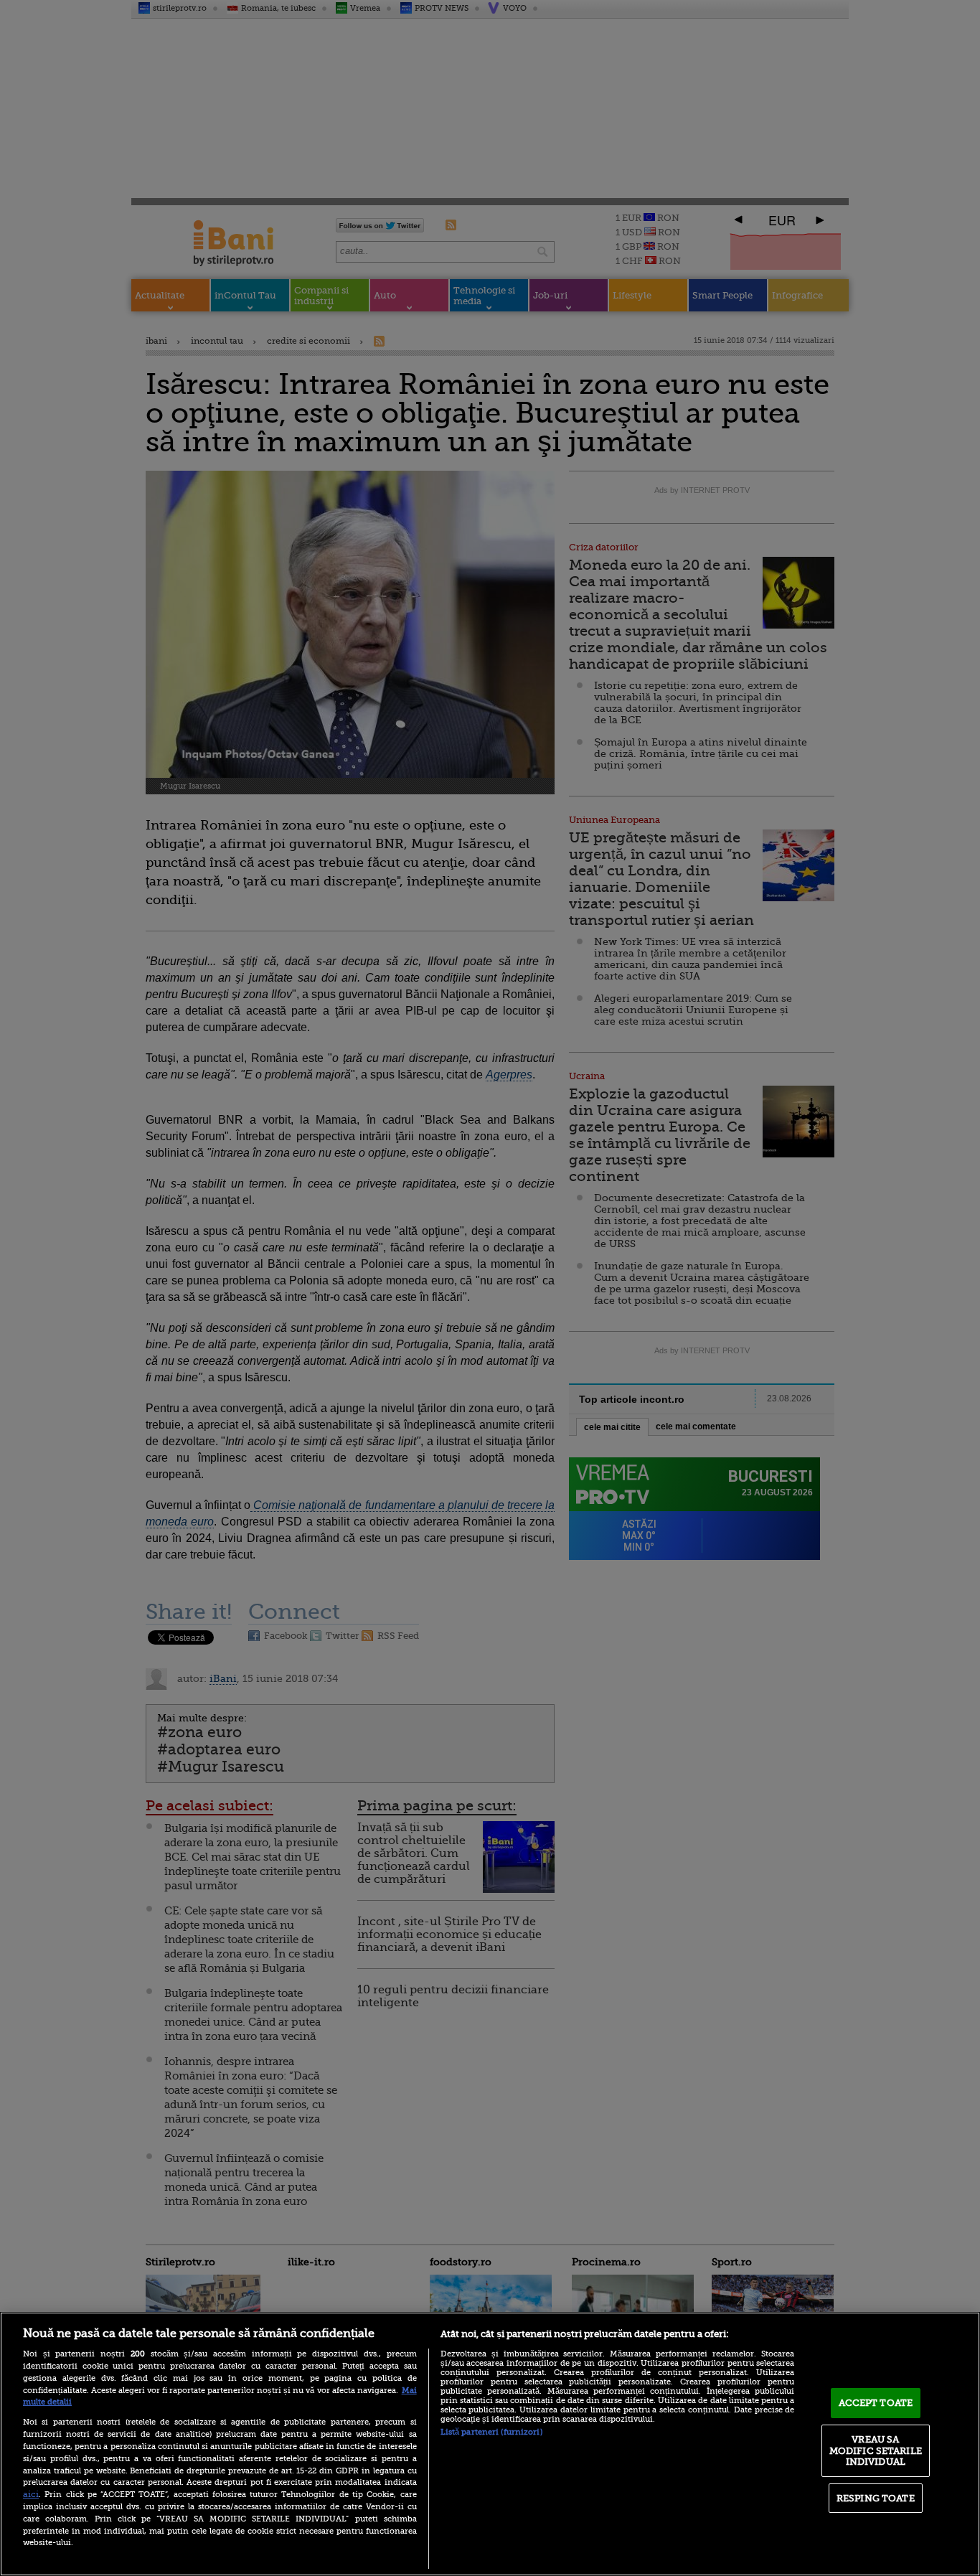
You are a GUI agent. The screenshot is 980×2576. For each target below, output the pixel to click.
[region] (490, 2444)
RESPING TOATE (876, 2498)
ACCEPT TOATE (876, 2403)
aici (31, 2494)
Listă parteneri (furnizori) (491, 2432)
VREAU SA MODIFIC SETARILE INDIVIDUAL (876, 2450)
